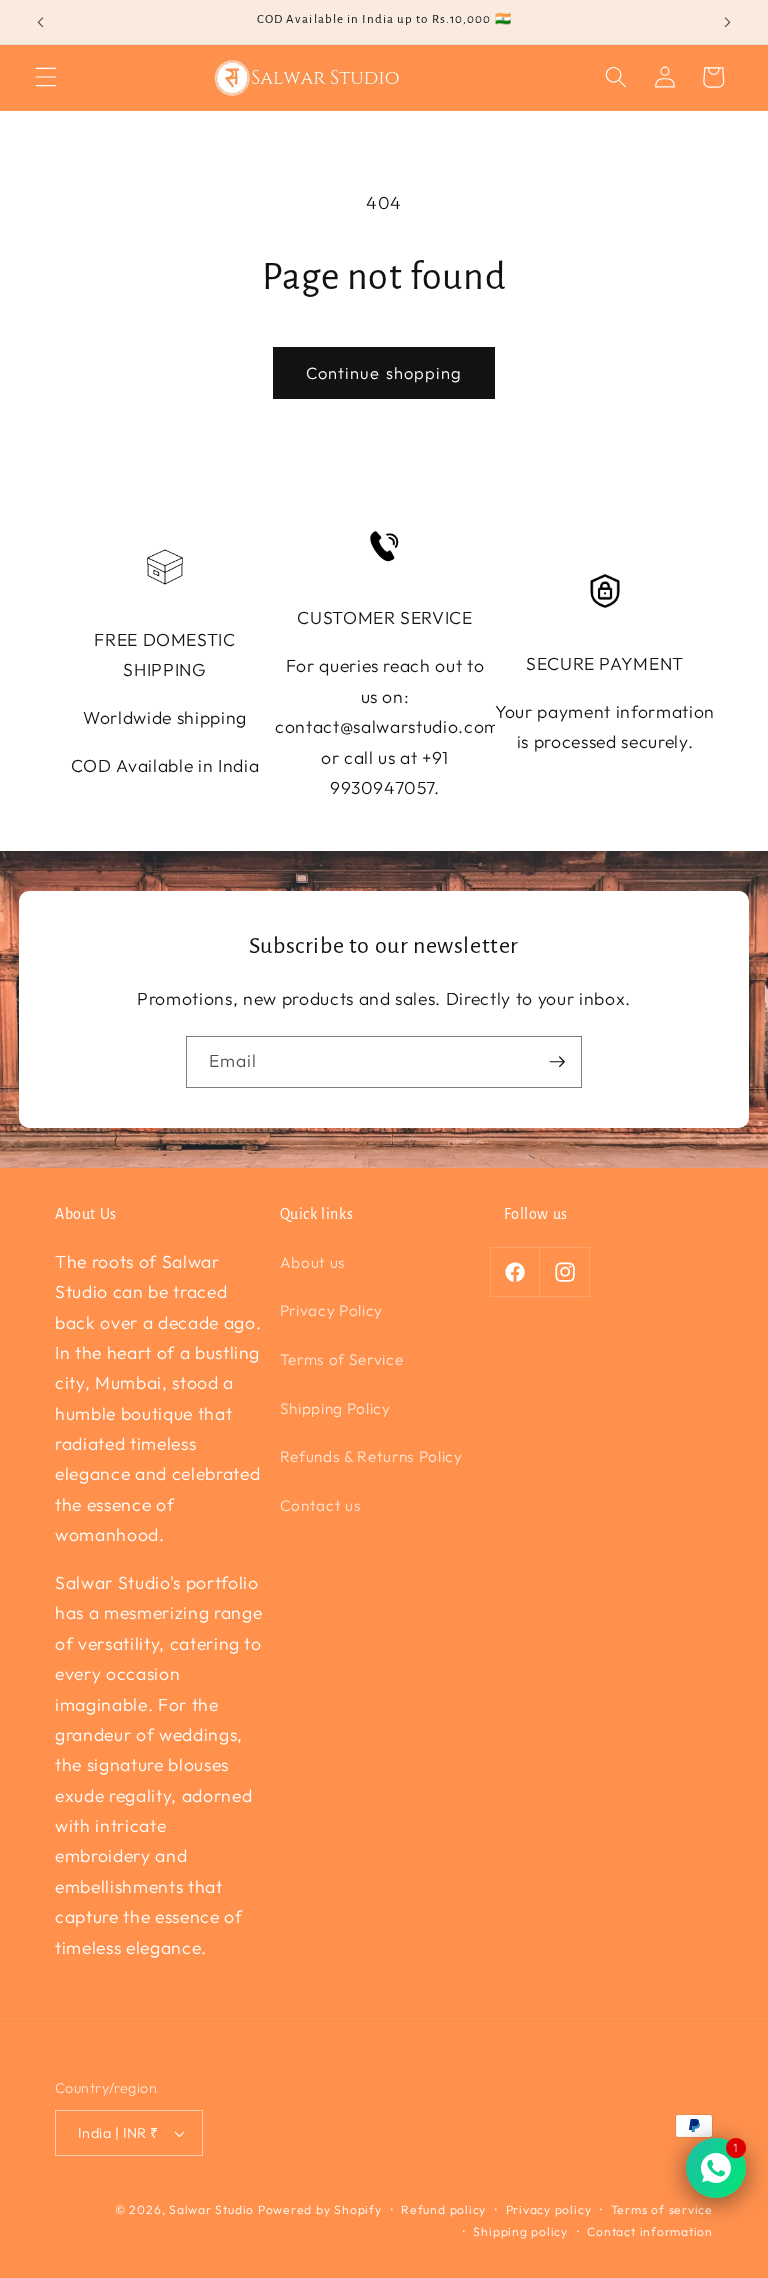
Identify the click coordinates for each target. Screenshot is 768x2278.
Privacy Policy (331, 1310)
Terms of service (662, 2209)
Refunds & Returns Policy (371, 1456)
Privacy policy (549, 2209)
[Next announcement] (727, 22)
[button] (46, 77)
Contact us (321, 1505)
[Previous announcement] (41, 22)
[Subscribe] (557, 1062)
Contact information (650, 2231)
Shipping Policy (335, 1408)
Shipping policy (520, 2231)
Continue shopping (384, 372)
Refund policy (443, 2209)
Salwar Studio (211, 2209)
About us (313, 1262)
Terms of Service (342, 1359)
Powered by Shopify (320, 2209)
